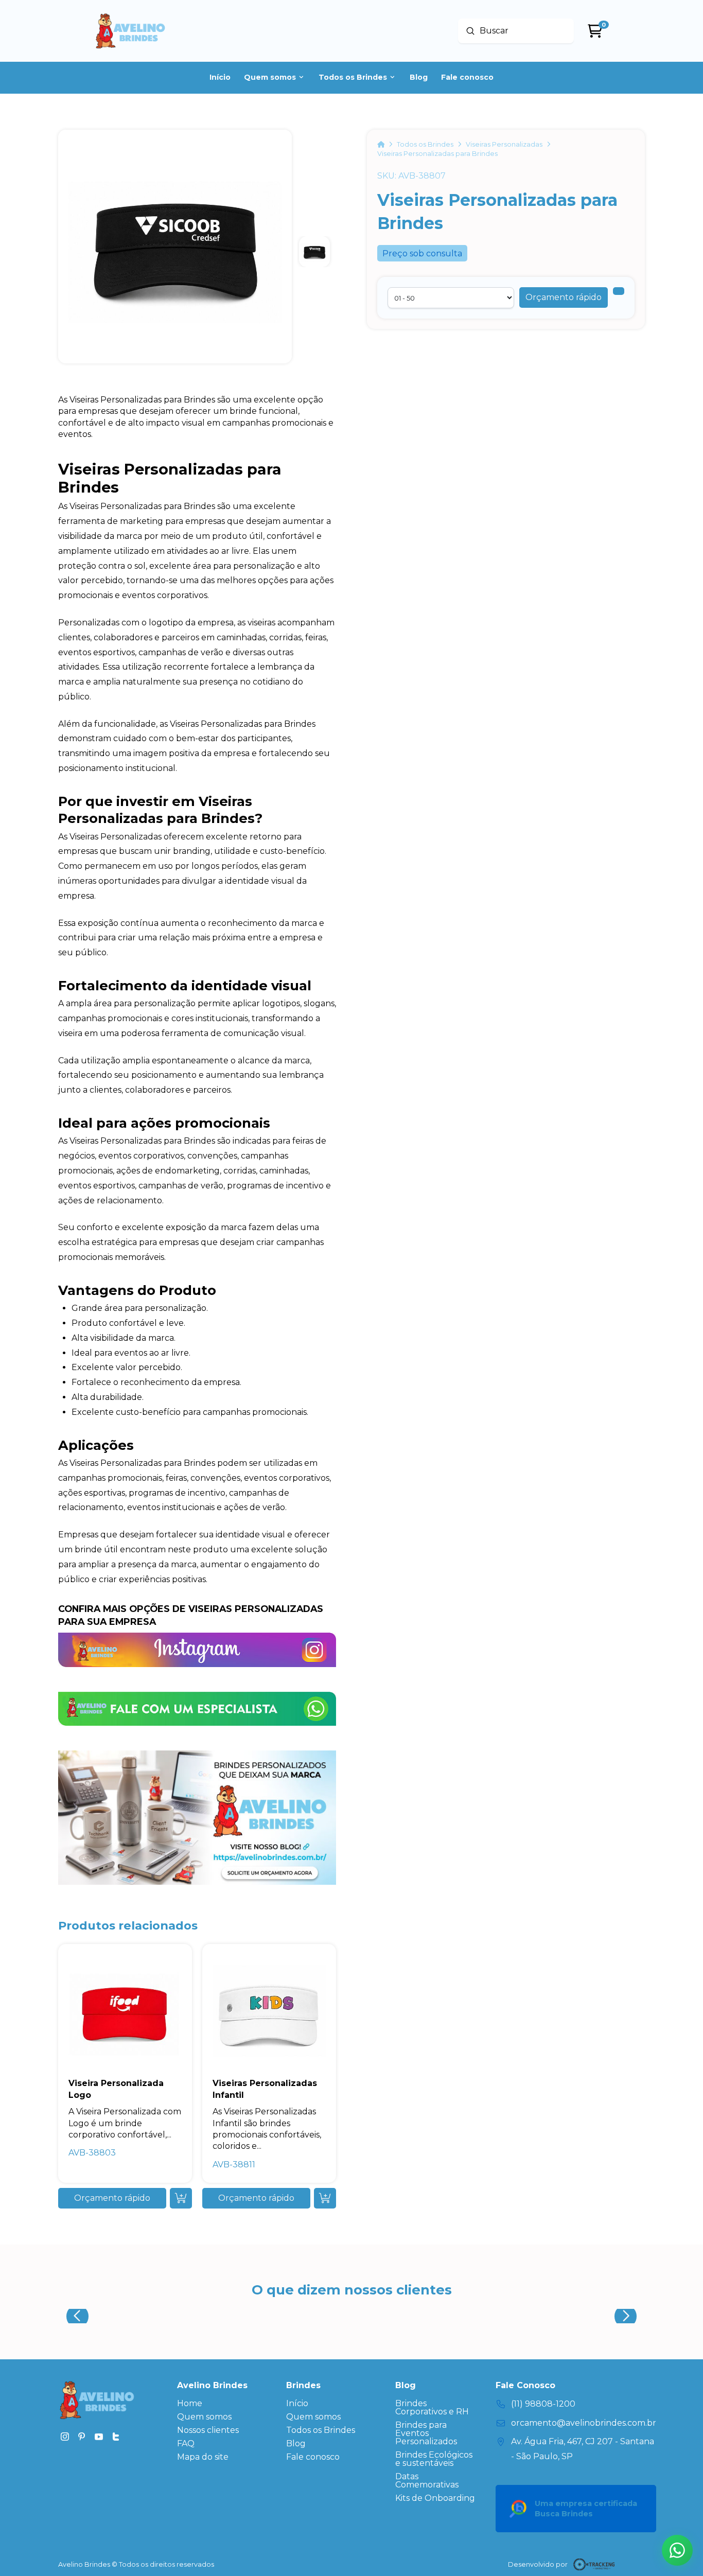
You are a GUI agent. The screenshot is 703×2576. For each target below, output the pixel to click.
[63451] (619, 291)
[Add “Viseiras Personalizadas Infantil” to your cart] (325, 2198)
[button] (564, 297)
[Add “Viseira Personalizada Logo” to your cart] (181, 2198)
